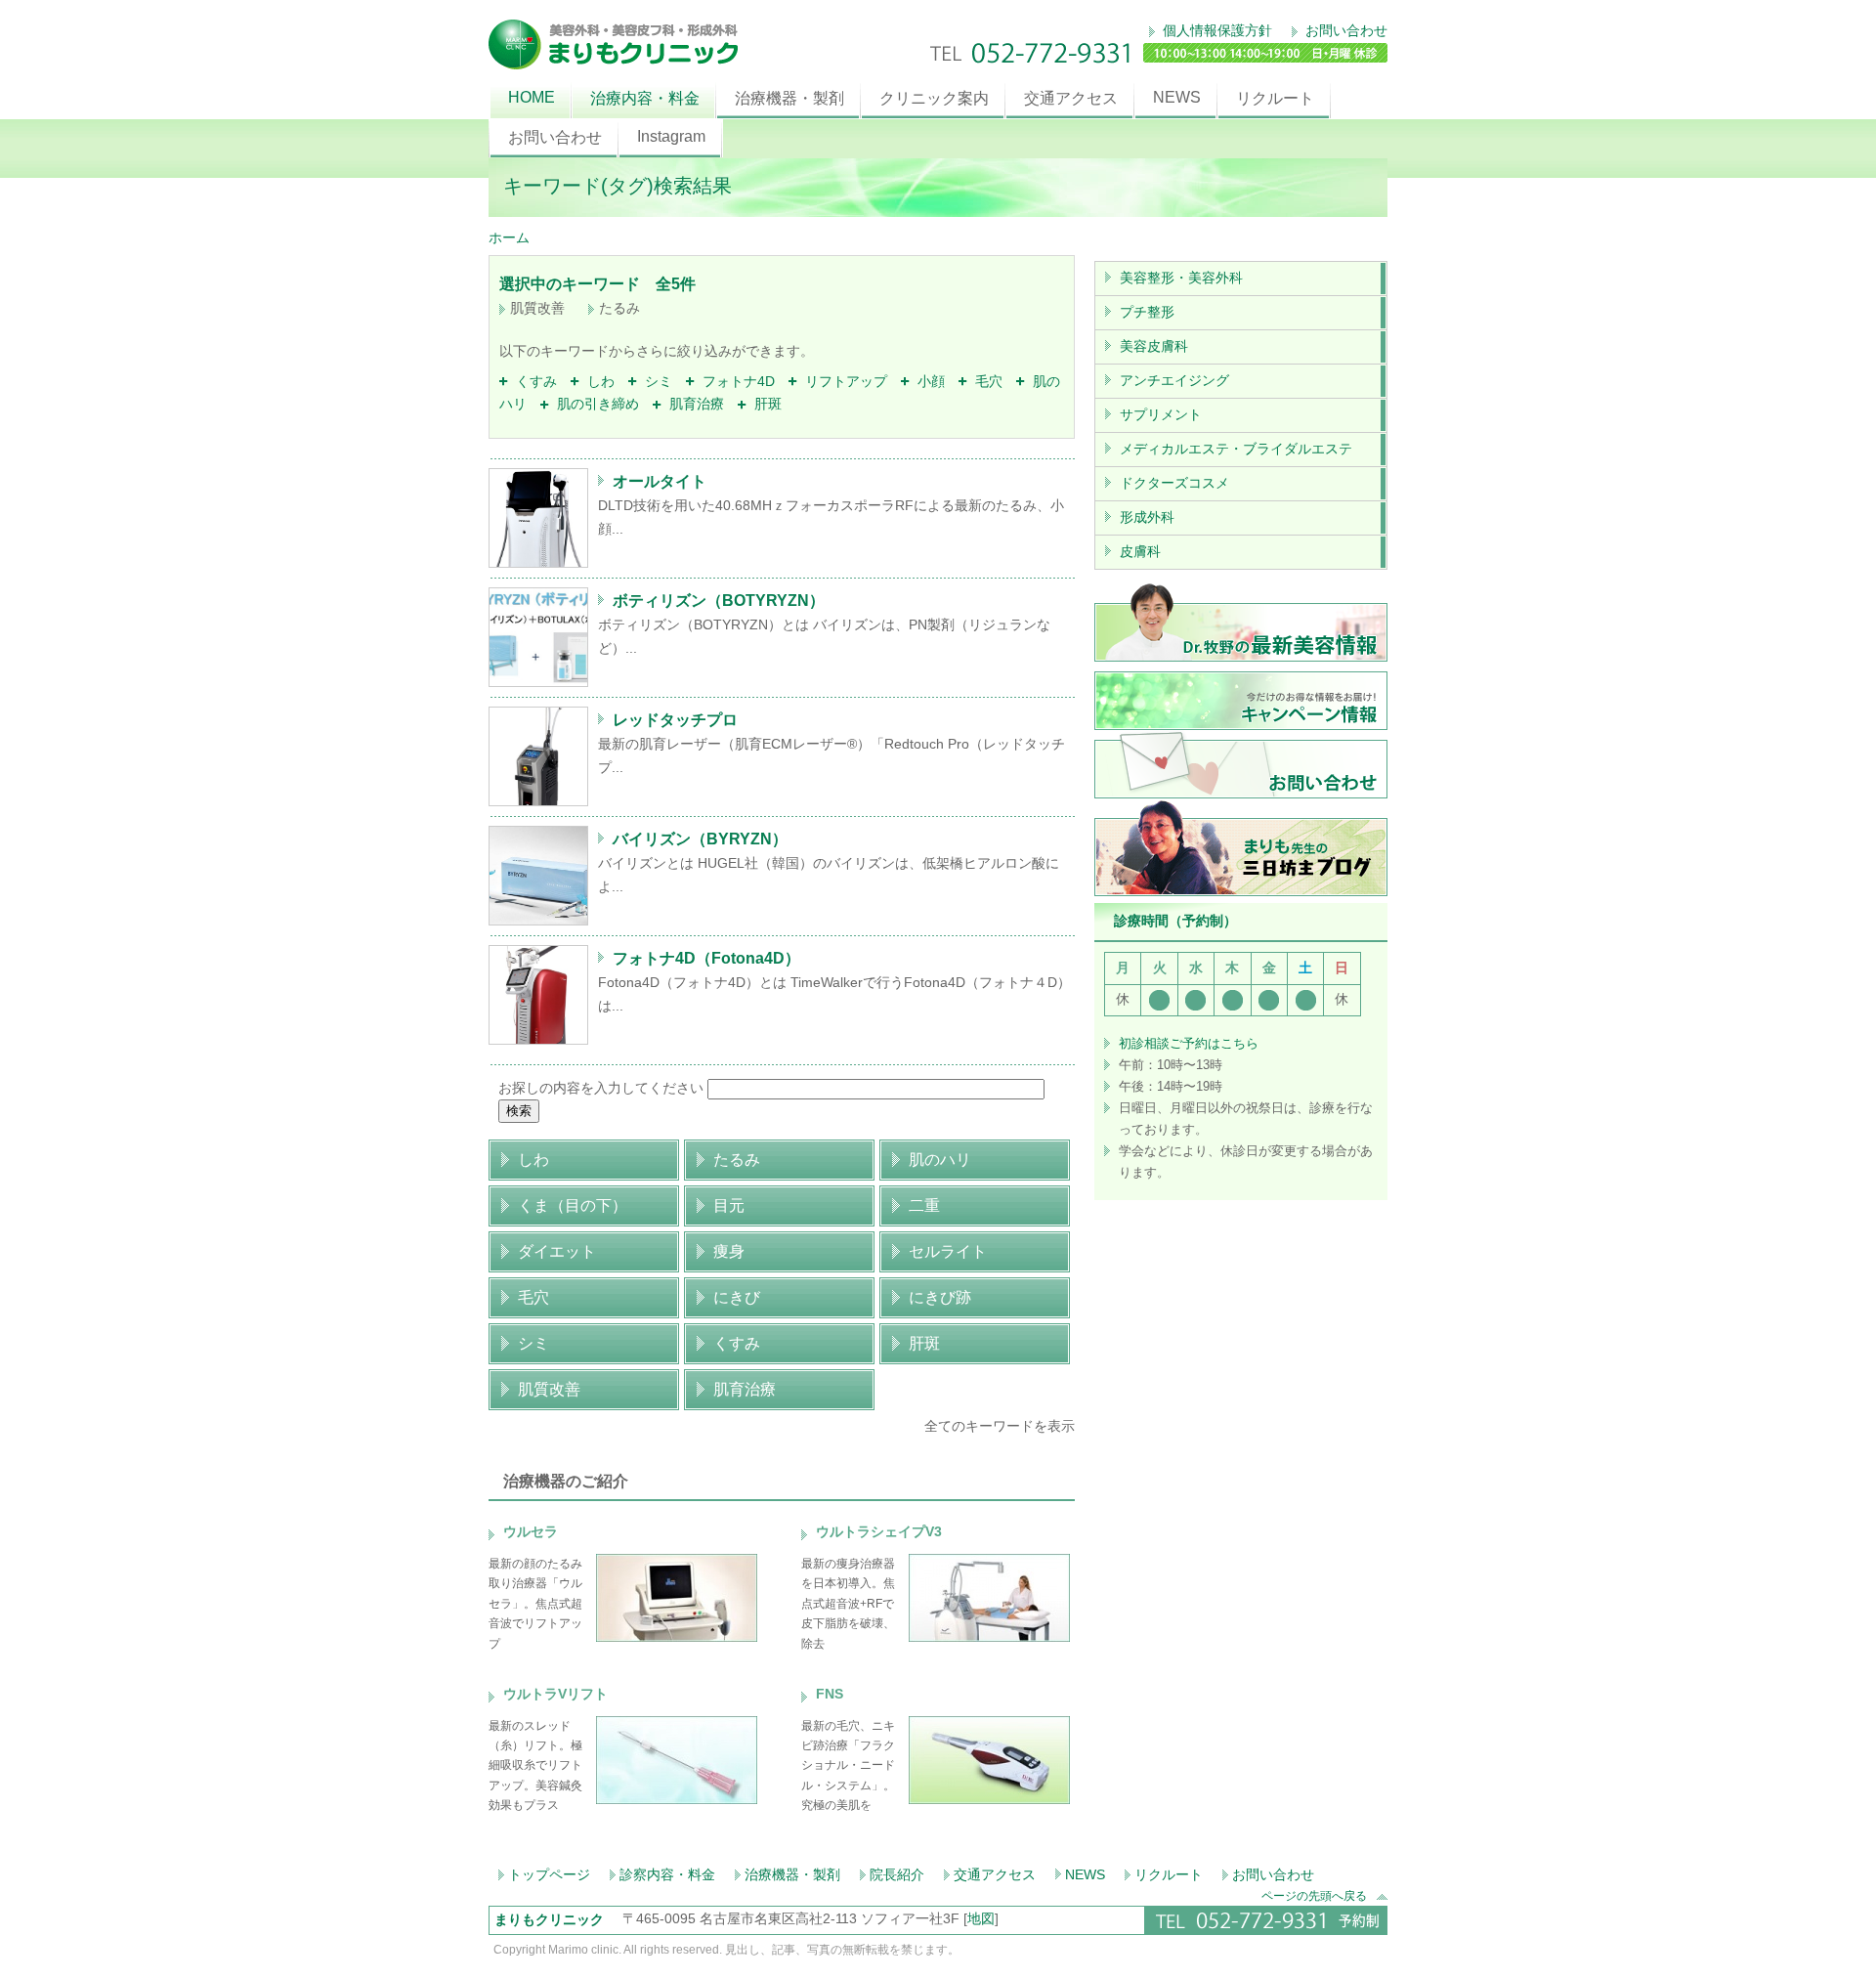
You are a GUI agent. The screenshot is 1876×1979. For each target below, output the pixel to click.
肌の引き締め (594, 404)
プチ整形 (1147, 312)
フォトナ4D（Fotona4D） (706, 958)
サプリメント (1161, 414)
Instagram (671, 136)
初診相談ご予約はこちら (1189, 1043)
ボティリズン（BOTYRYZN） (719, 601)
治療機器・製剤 (789, 98)
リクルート (1275, 98)
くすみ (533, 381)
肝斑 (764, 404)
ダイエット (557, 1251)
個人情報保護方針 (1215, 30)
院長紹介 (897, 1874)
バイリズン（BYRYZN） (700, 839)
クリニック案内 (934, 98)
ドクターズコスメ (1174, 483)
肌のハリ (940, 1160)
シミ (655, 381)
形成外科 (1147, 517)
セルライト (948, 1251)
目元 (729, 1205)
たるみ (737, 1160)
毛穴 (985, 381)
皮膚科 (1140, 551)
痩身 (729, 1251)
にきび (737, 1297)
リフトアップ (842, 381)
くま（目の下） (573, 1205)
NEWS (1177, 97)
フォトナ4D (735, 381)
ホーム (509, 237)
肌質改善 (549, 1389)
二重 (924, 1205)
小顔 (927, 381)
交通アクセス (1071, 98)
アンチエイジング (1174, 380)
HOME (532, 97)
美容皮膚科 (1154, 346)
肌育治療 (693, 404)
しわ (597, 381)
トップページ (549, 1874)
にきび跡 (940, 1297)
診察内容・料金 (667, 1874)
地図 (981, 1918)
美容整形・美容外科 (1181, 278)
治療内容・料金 (645, 98)
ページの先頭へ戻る (1314, 1895)
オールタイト (660, 481)
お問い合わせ (1344, 30)
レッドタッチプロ (675, 720)
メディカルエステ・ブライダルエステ (1236, 449)
